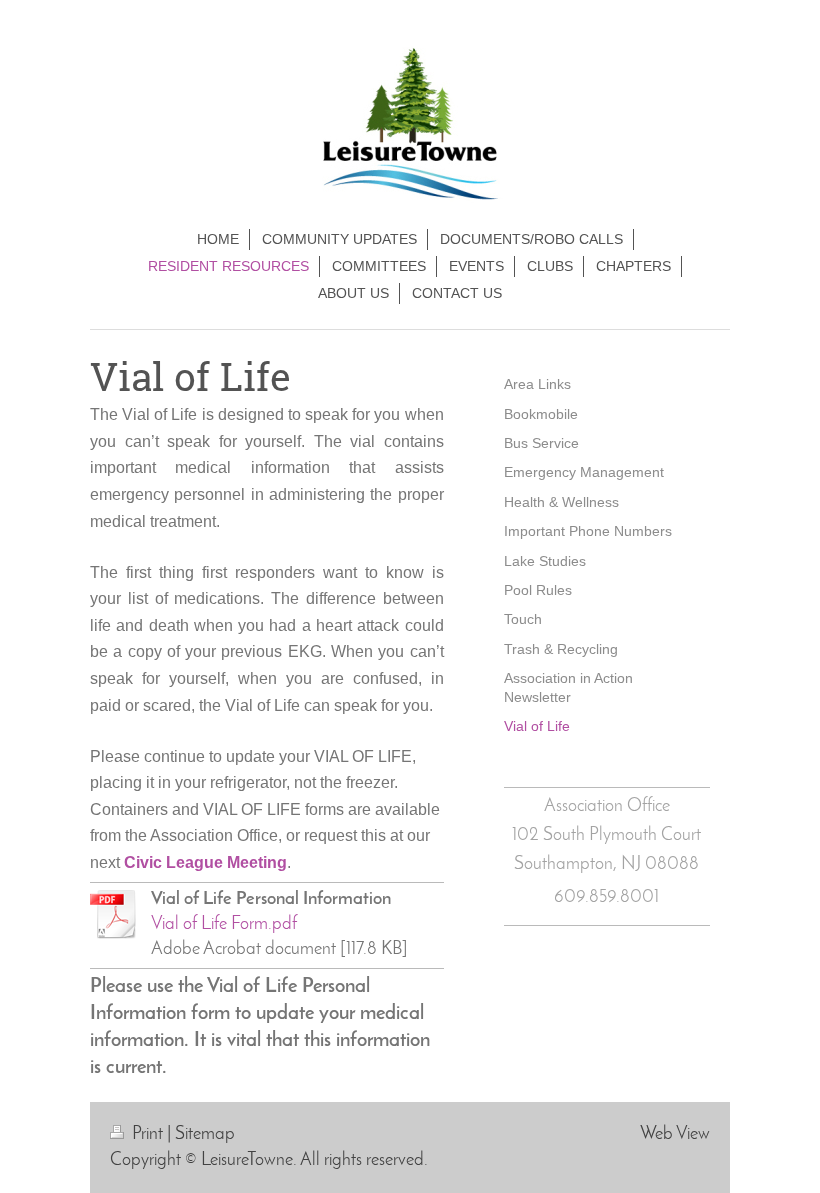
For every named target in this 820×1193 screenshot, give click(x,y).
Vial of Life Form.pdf (224, 924)
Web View (675, 1134)
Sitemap (205, 1134)
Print (147, 1134)
